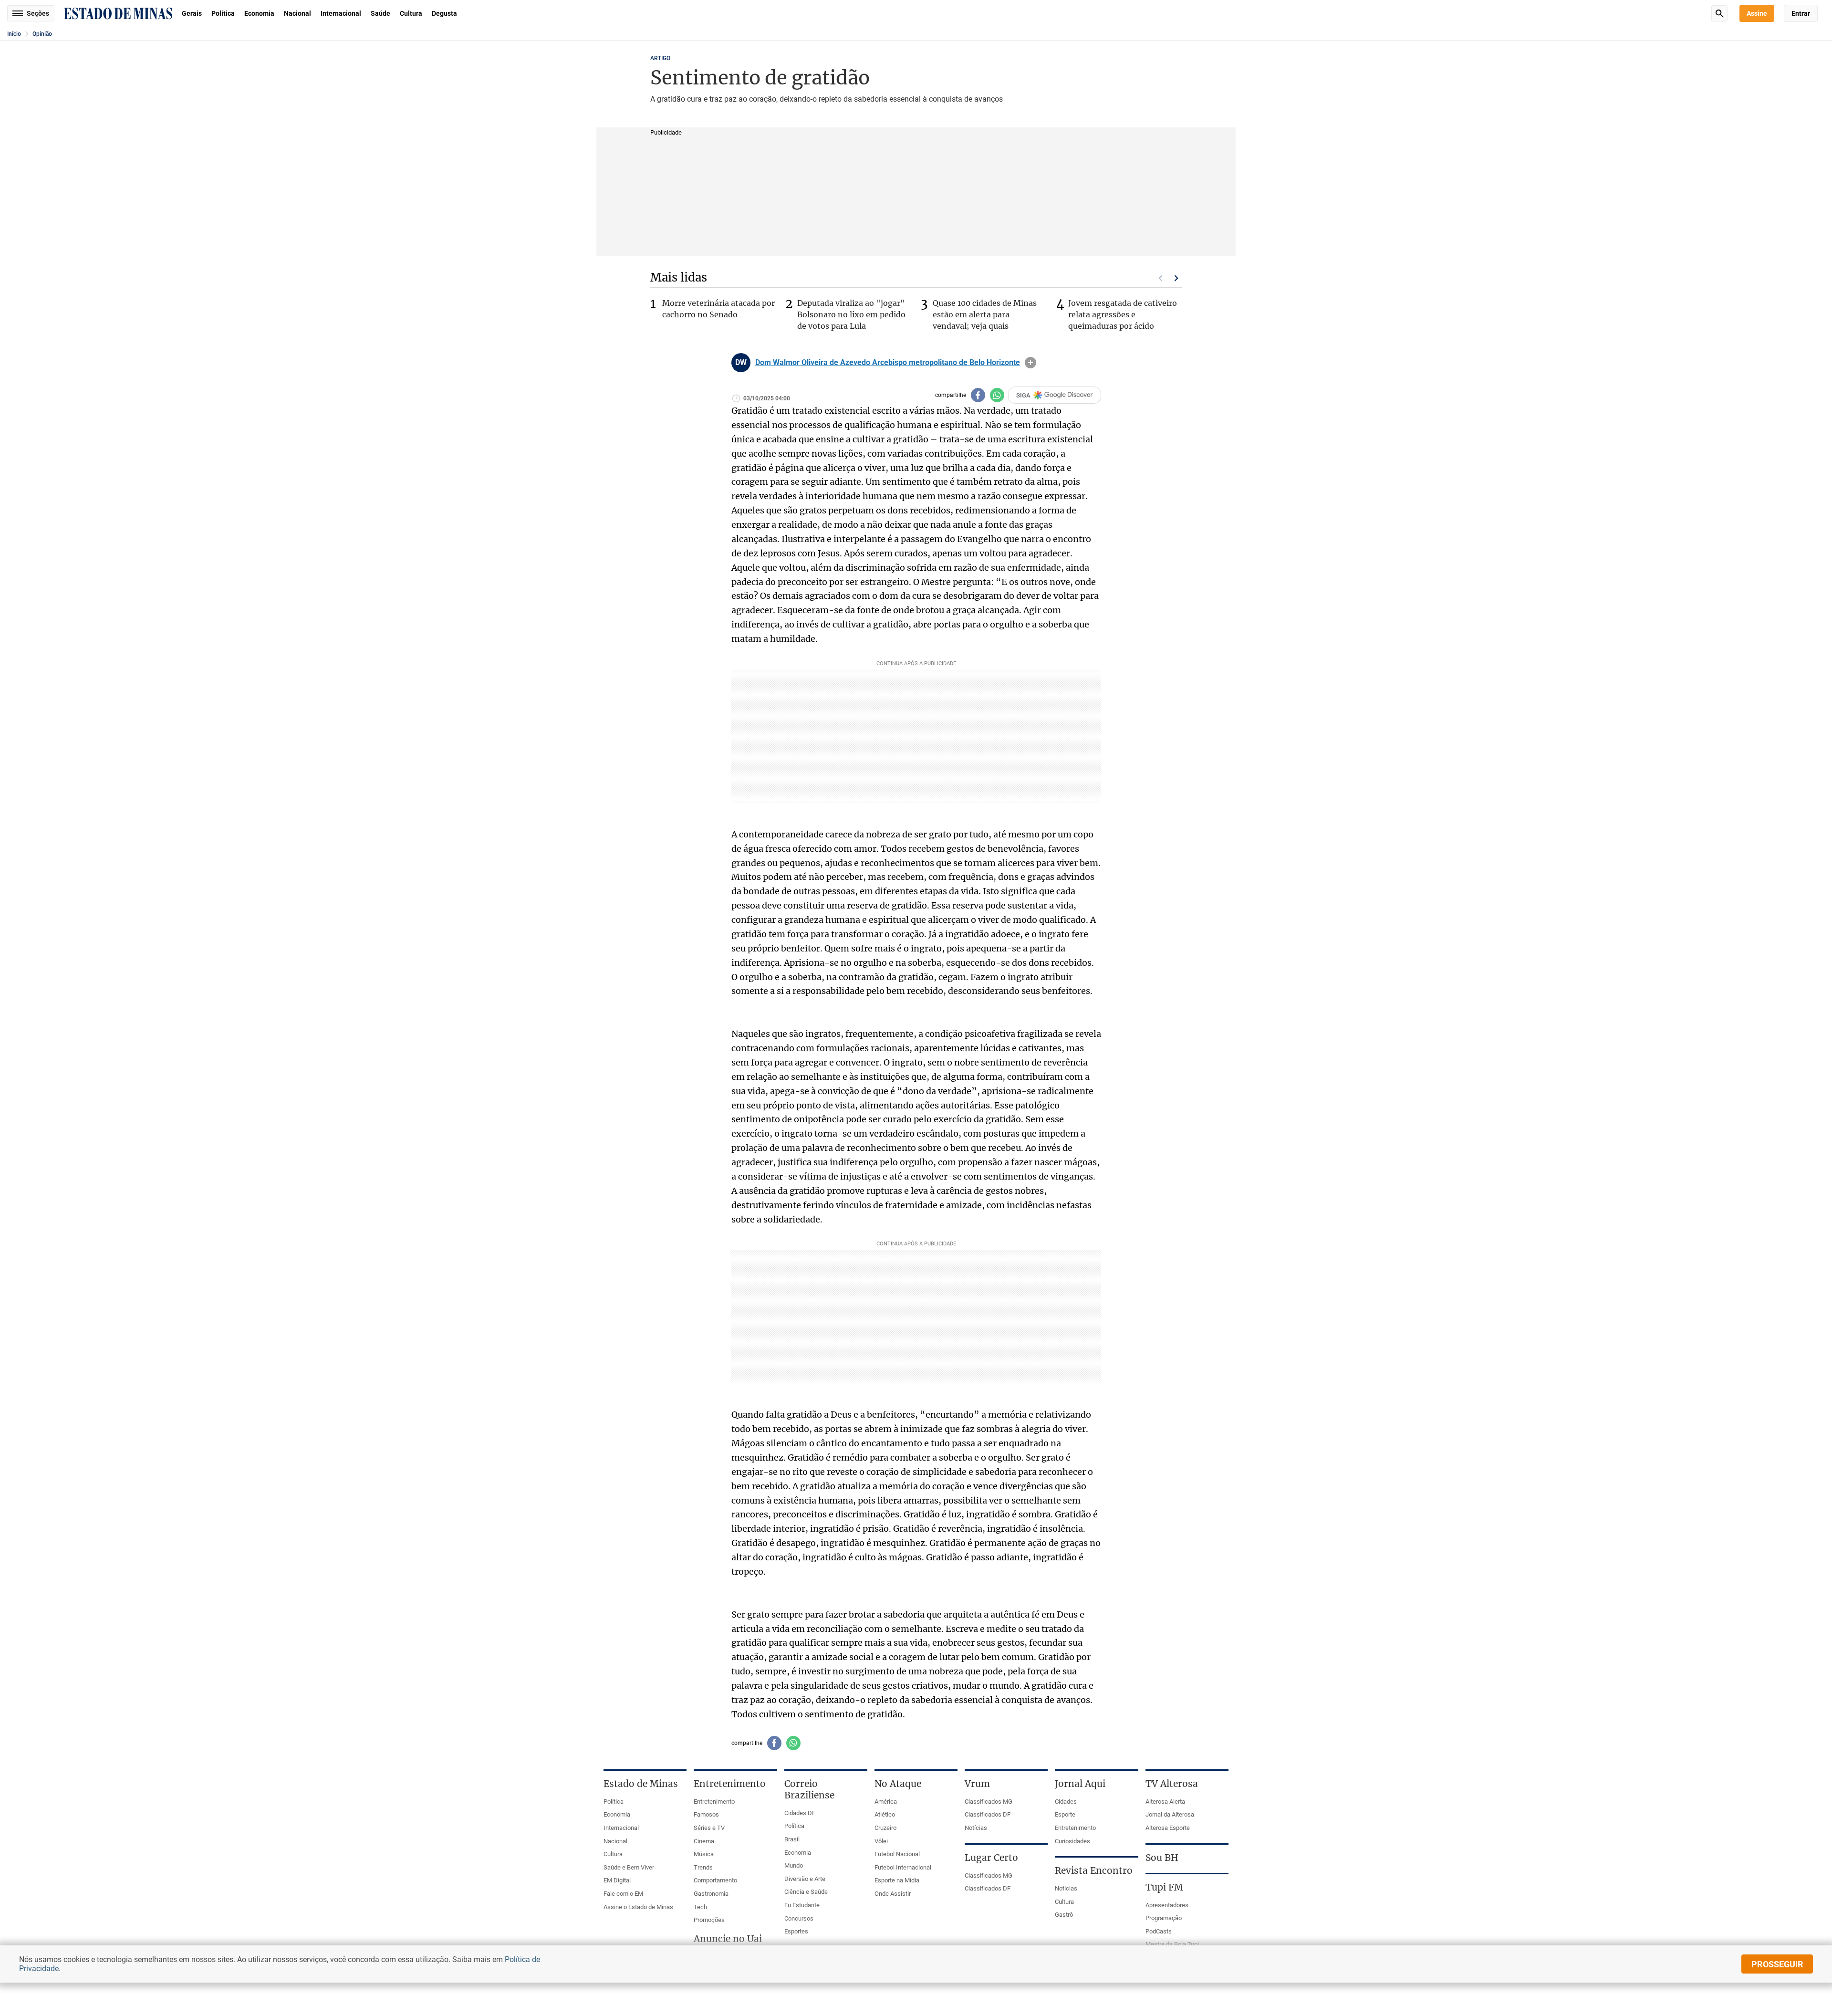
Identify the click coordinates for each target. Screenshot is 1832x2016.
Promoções (709, 1920)
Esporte (1065, 1814)
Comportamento (715, 1880)
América (886, 1802)
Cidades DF (800, 1813)
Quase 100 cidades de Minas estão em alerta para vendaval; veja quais (985, 314)
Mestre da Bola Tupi (1172, 1944)
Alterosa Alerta (1165, 1802)
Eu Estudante (802, 1905)
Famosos (706, 1814)
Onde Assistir (893, 1894)
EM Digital (617, 1880)
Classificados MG (989, 1802)
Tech (700, 1907)
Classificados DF (988, 1814)
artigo (660, 58)
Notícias (976, 1828)
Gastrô (1064, 1915)
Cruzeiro (885, 1828)
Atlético (885, 1814)
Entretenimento (714, 1802)
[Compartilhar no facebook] (978, 395)
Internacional (341, 13)
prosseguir (1777, 1964)
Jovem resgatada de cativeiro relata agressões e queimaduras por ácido (1123, 314)
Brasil (792, 1839)
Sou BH (1162, 1858)
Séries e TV (709, 1828)
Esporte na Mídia (897, 1880)
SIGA (1023, 395)
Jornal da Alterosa (1170, 1814)
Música (704, 1854)
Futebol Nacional (897, 1854)
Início (14, 34)
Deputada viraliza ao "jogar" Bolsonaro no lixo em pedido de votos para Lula (851, 314)
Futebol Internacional (903, 1867)
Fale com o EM (623, 1894)
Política (223, 13)
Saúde (380, 13)
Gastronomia (711, 1894)
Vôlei (881, 1841)
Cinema (704, 1841)
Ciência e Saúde (806, 1892)
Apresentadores (1167, 1905)
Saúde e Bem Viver (629, 1867)
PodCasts (1159, 1931)
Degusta (444, 13)
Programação (1164, 1918)
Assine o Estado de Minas (638, 1907)
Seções (38, 13)
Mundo (794, 1865)
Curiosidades (1072, 1841)
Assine (1757, 13)
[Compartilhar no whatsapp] (997, 395)
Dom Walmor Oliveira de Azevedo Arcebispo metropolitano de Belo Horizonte (888, 363)
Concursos (799, 1918)
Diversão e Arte (805, 1879)
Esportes (796, 1931)
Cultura (411, 13)
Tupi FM (1164, 1887)
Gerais (192, 13)
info (1030, 363)
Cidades (1066, 1802)
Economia (259, 13)
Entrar (1801, 13)
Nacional (297, 13)
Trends (703, 1867)
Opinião (42, 34)
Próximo (1176, 278)
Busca (1719, 13)
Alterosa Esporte (1168, 1828)
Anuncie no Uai (728, 1939)
